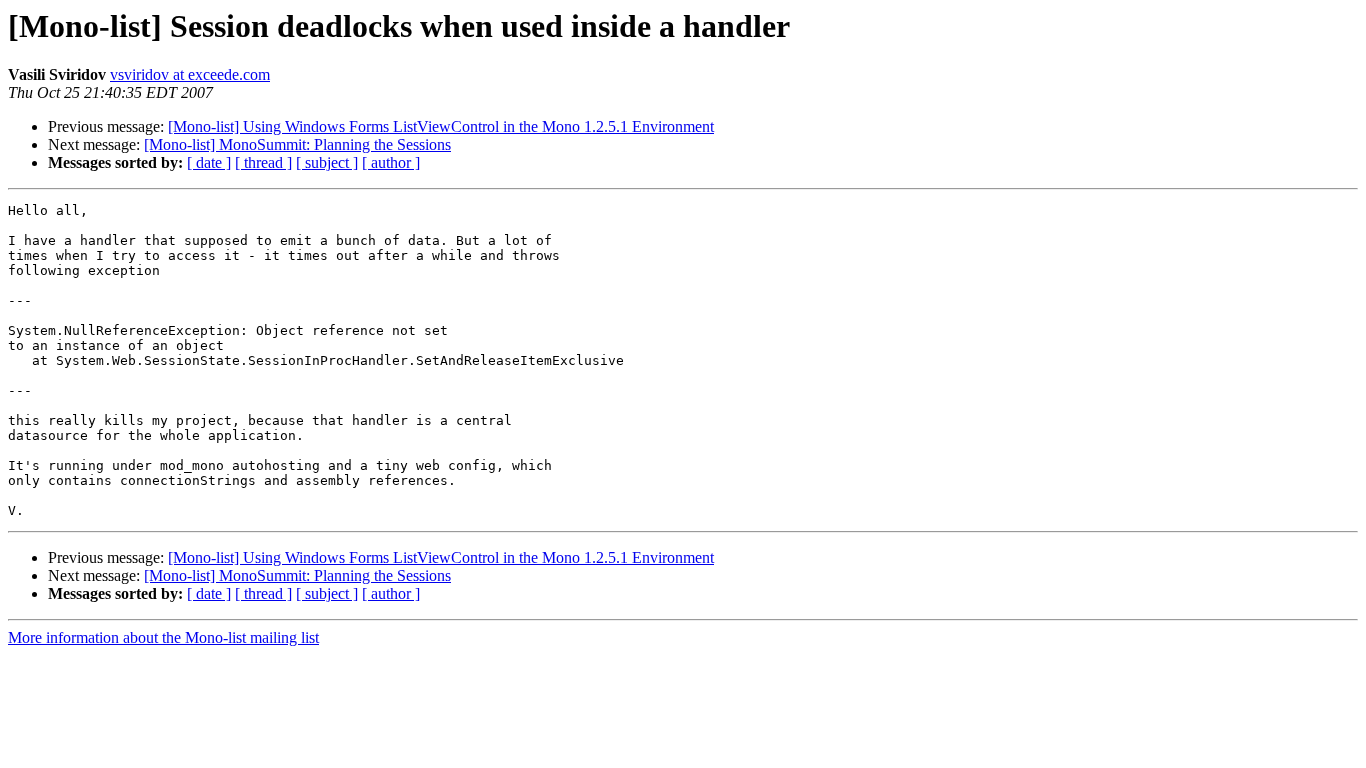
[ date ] (209, 162)
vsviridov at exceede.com (190, 74)
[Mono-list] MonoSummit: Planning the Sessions (297, 144)
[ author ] (391, 162)
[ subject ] (327, 162)
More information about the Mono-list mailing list (163, 637)
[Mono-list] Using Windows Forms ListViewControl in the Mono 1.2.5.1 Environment (441, 126)
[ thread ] (263, 162)
